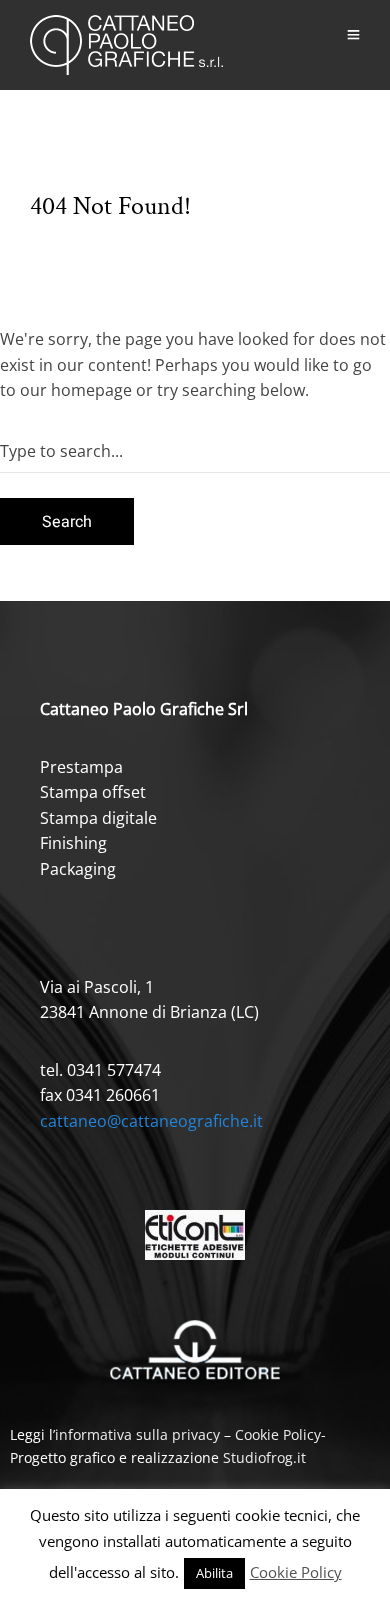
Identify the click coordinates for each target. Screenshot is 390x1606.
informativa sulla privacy (137, 1434)
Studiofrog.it (264, 1457)
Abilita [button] (214, 1573)
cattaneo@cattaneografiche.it (151, 1121)
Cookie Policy (278, 1434)
